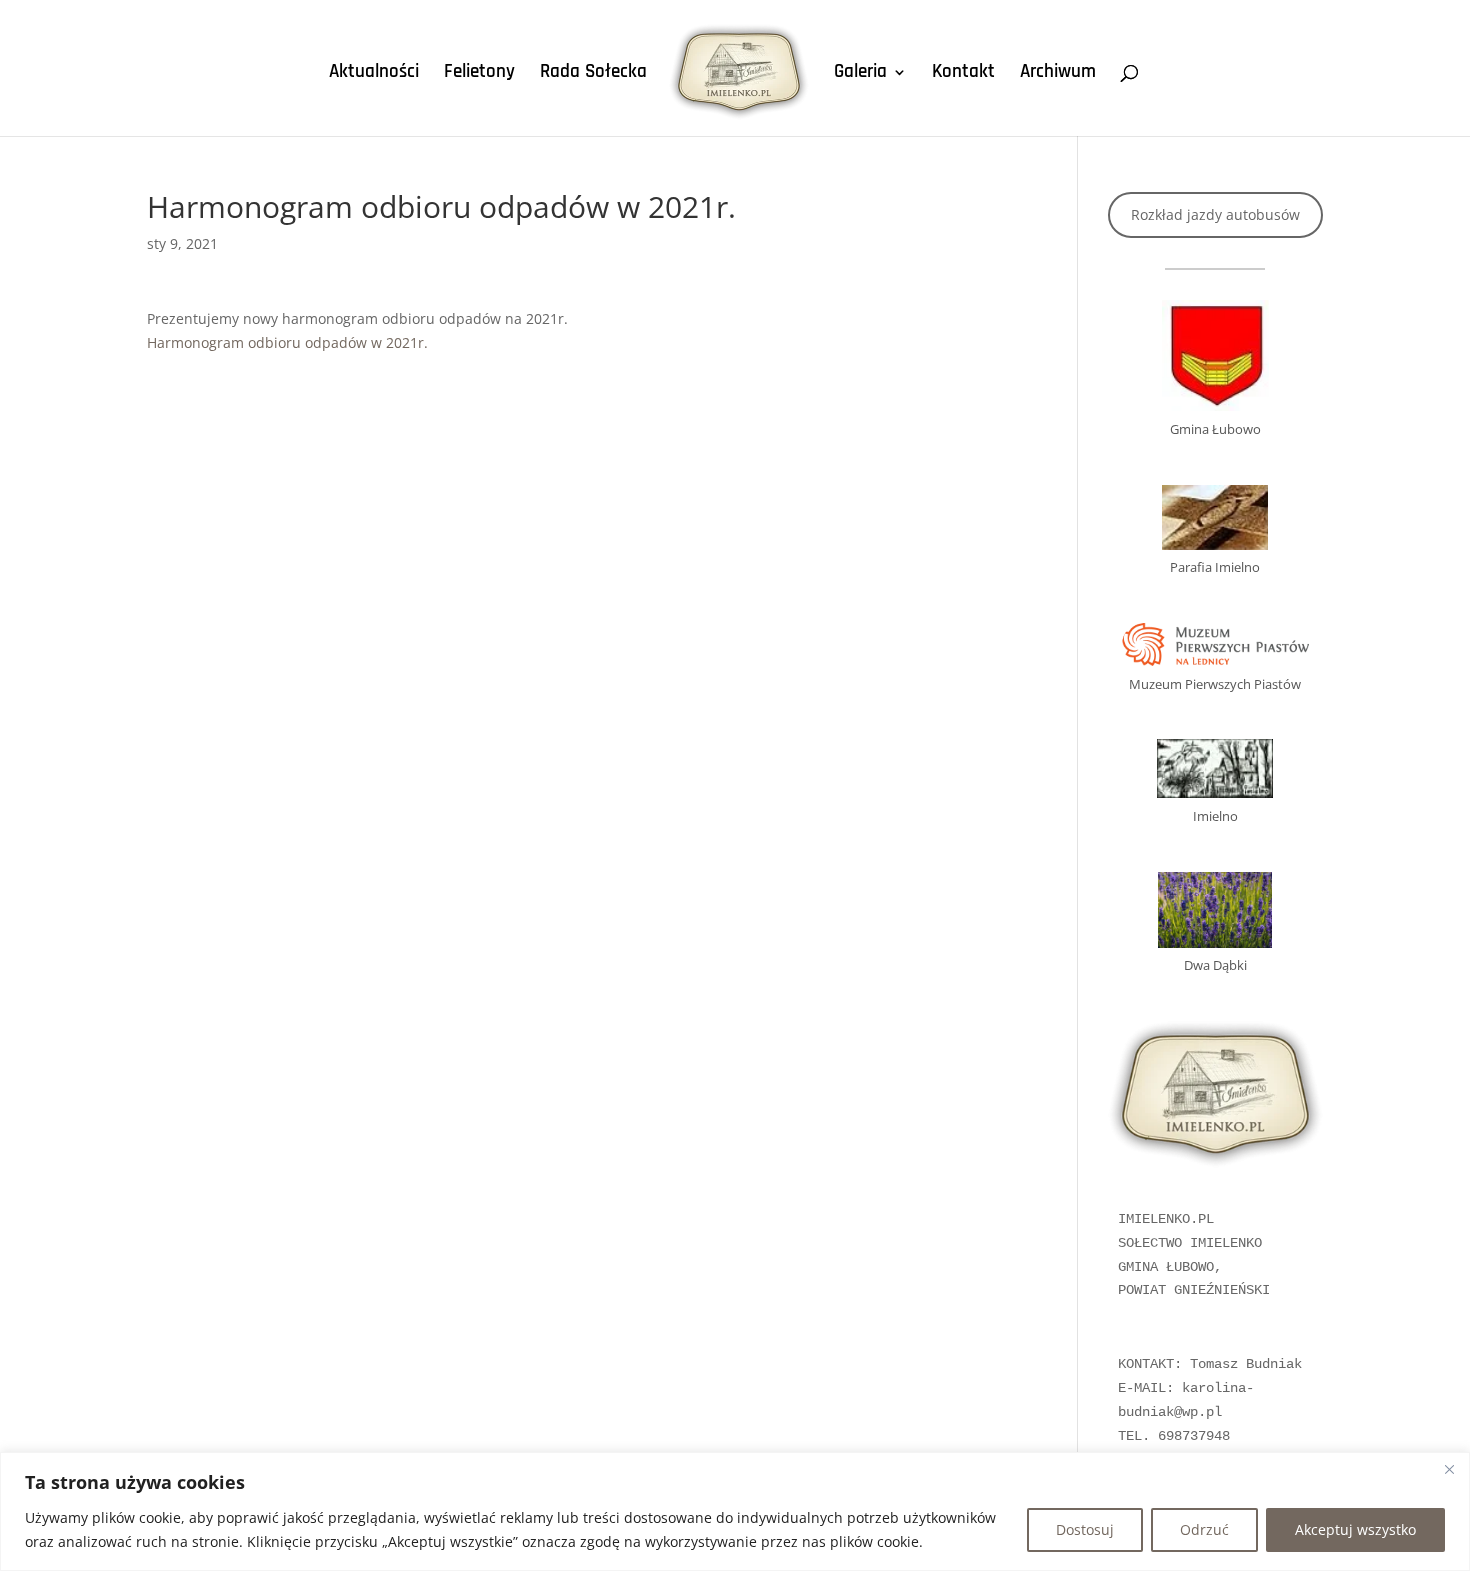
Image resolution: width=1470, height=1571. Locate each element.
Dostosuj (1085, 1529)
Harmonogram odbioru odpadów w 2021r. (287, 342)
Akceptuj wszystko (1355, 1529)
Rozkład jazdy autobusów (1215, 214)
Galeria (860, 74)
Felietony (479, 74)
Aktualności (374, 74)
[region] (735, 1511)
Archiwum (1058, 74)
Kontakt (963, 74)
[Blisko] (1449, 1469)
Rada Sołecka (593, 74)
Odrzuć (1204, 1529)
